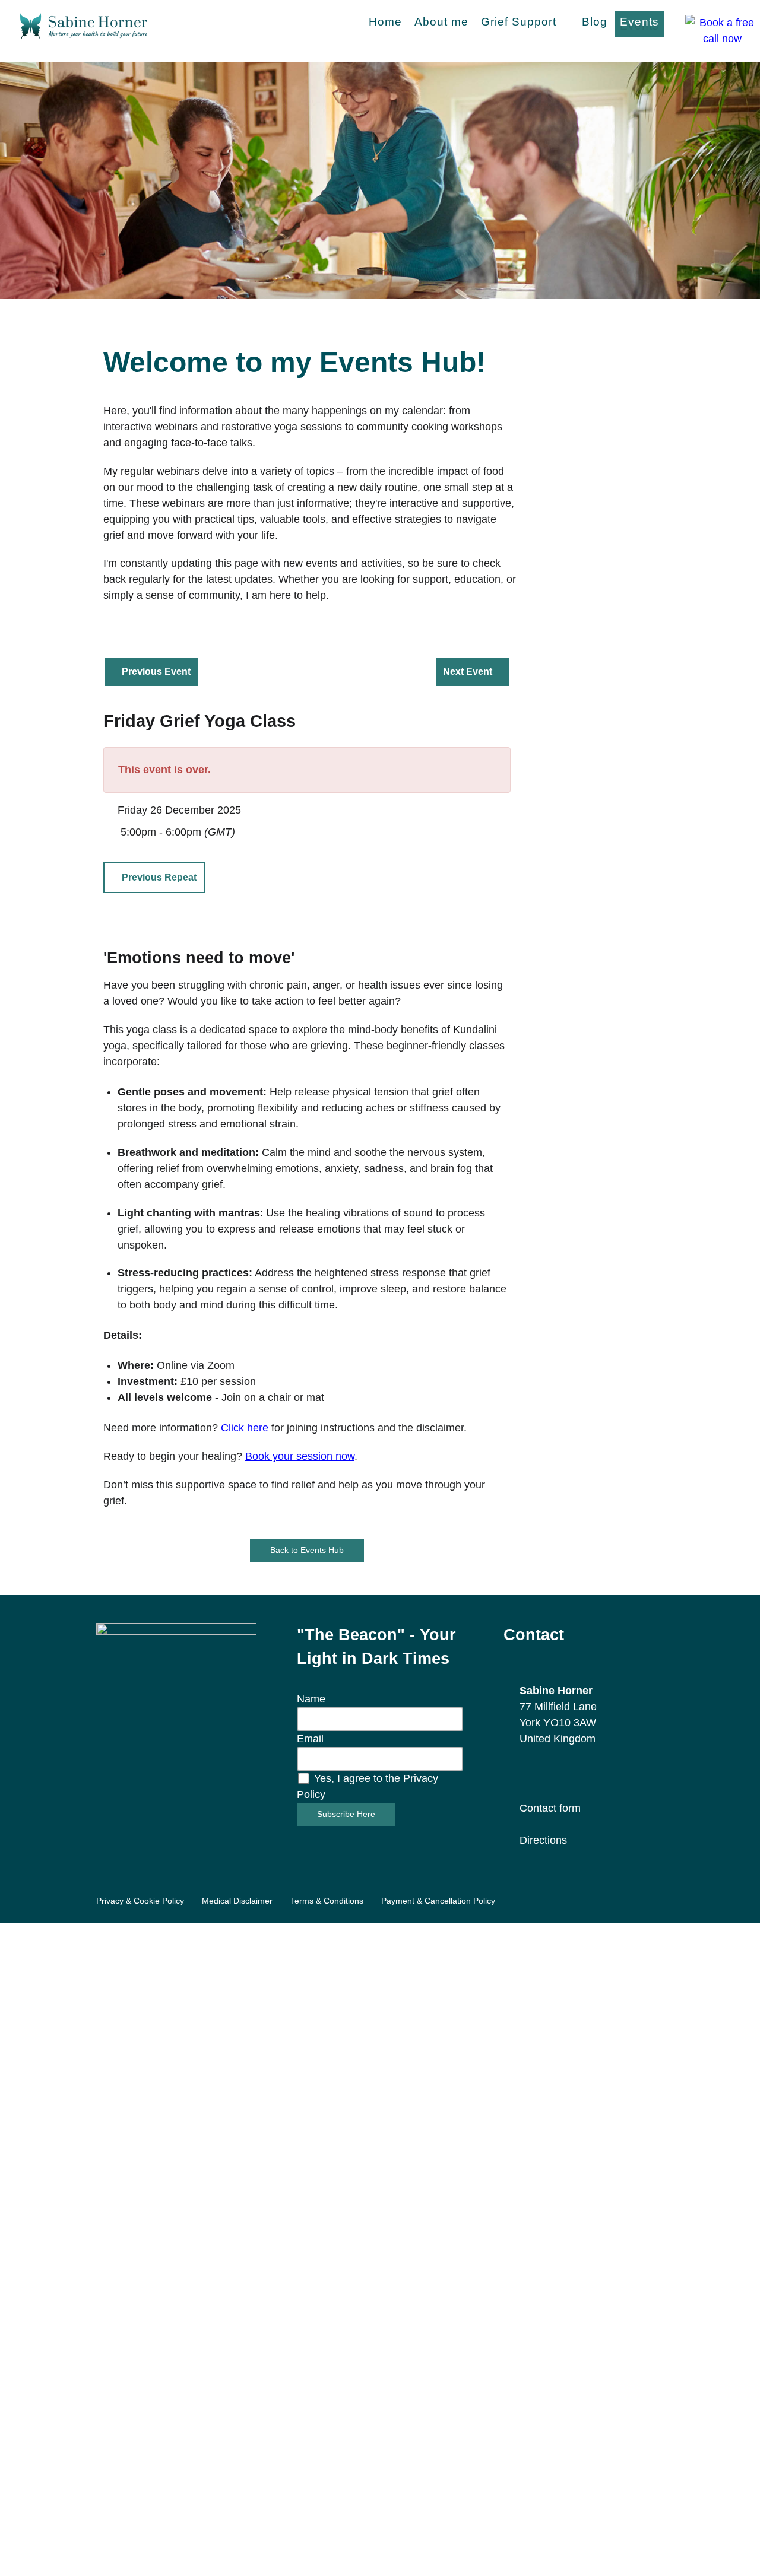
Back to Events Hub (307, 1550)
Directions (543, 1840)
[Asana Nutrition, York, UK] (84, 24)
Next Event (468, 671)
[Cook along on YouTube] (611, 1773)
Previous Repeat (159, 877)
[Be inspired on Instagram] (547, 1773)
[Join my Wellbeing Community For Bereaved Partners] (632, 1773)
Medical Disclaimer (237, 1901)
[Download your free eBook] (176, 1702)
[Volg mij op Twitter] (589, 1773)
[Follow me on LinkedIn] (568, 1773)
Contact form (550, 1808)
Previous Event (156, 671)
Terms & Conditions (327, 1901)
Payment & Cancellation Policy (438, 1901)
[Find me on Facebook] (525, 1773)
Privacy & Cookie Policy (140, 1901)
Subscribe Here (346, 1814)
